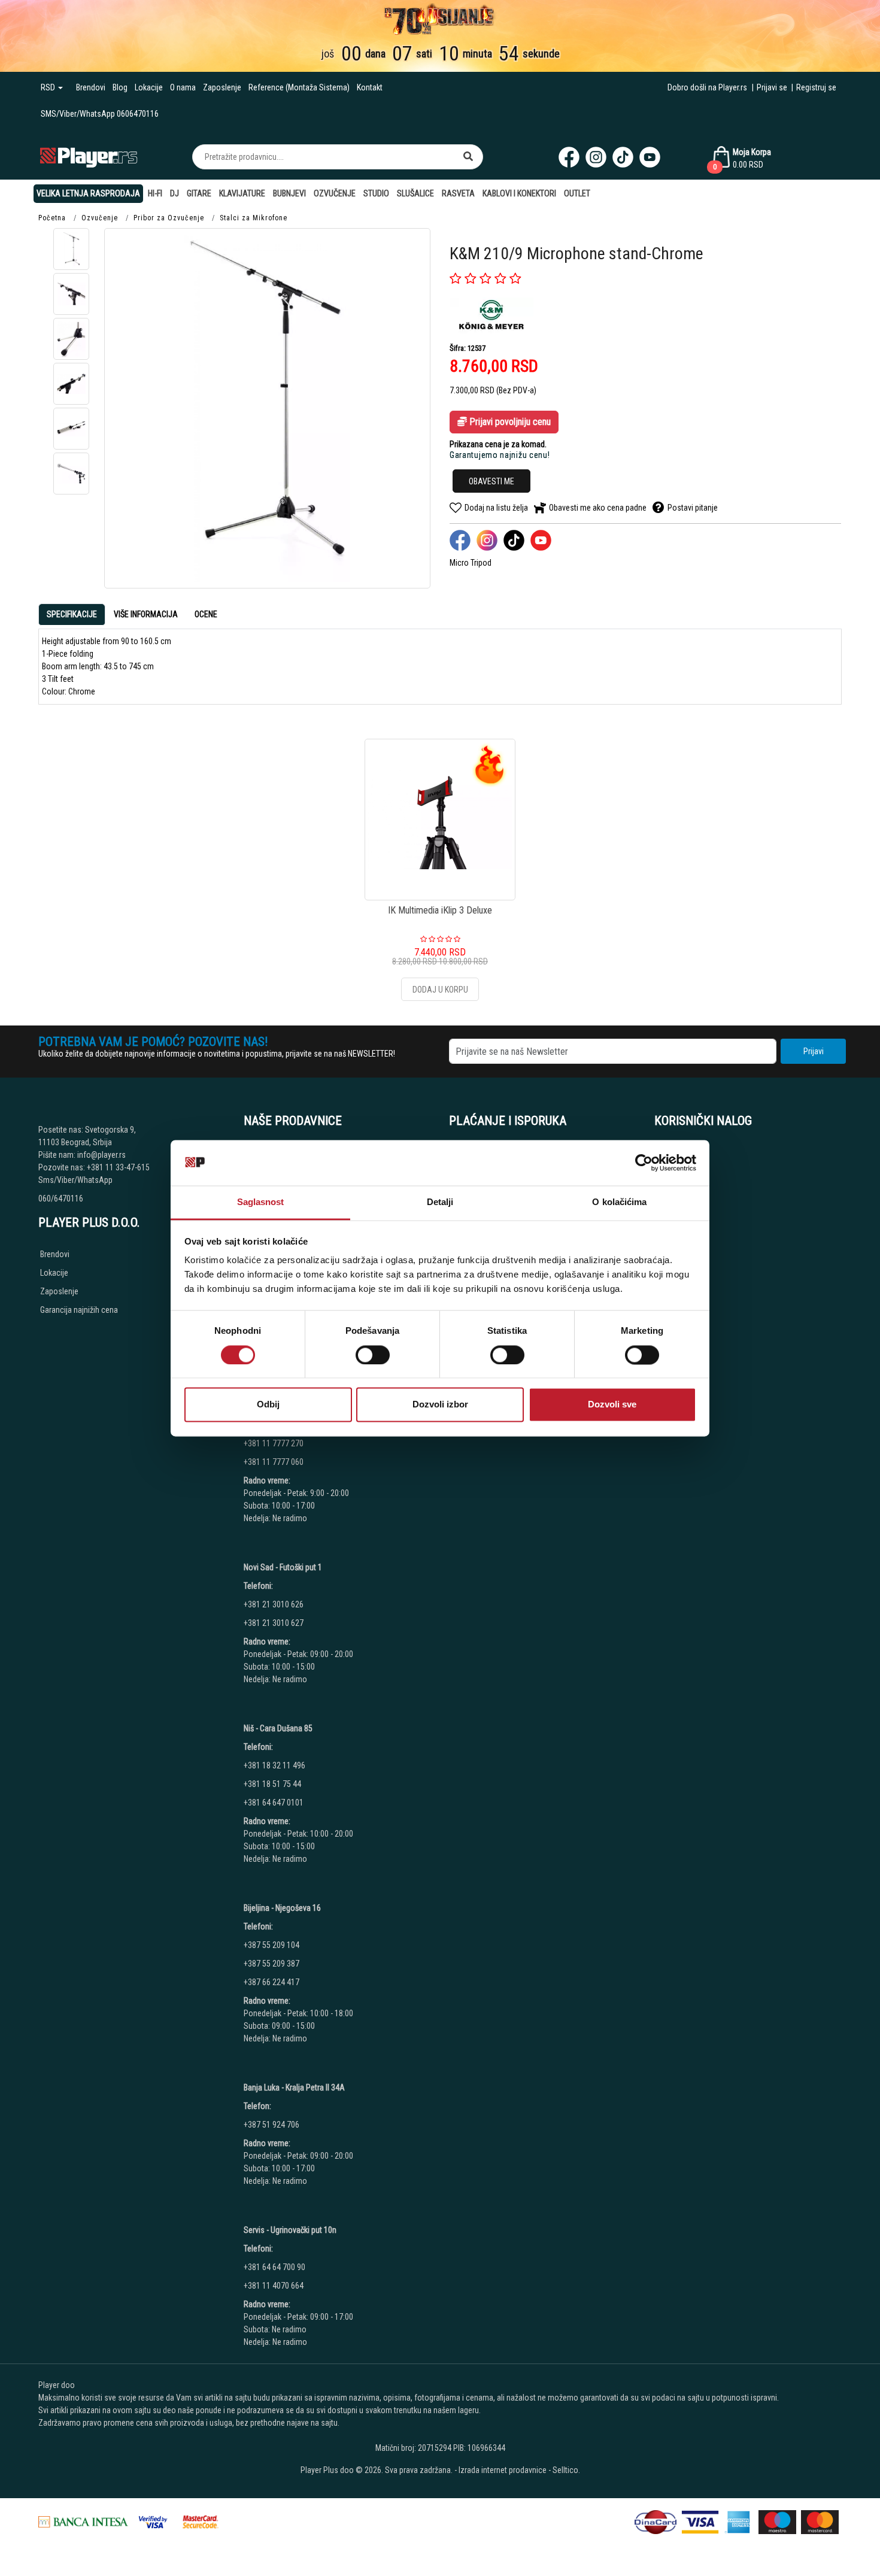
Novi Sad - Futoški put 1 (283, 1567)
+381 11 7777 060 (274, 1462)
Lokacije (149, 87)
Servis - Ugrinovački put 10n (290, 2230)
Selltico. (566, 2470)
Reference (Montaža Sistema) (299, 87)
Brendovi (91, 87)
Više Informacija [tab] (146, 614)
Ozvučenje (335, 193)
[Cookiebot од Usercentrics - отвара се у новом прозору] (644, 1163)
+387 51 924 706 (271, 2125)
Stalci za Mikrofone (254, 218)
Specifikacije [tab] (72, 614)
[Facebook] (569, 157)
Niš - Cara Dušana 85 (278, 1728)
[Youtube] (650, 157)
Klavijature (242, 193)
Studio (376, 193)
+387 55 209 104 (271, 1945)
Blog (120, 87)
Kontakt (370, 87)
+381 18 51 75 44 (272, 1784)
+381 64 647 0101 (274, 1803)
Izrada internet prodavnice (503, 2470)
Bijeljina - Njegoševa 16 (282, 1908)
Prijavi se (772, 87)
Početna (52, 218)
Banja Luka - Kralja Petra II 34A (294, 2087)
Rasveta (458, 193)
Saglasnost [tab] (261, 1202)
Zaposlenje (222, 87)
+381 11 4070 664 (274, 2286)
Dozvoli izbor (440, 1405)
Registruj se (816, 87)
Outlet (577, 193)
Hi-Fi (155, 193)
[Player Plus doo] (89, 157)
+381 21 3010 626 (274, 1604)
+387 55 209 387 (271, 1964)
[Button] (468, 157)
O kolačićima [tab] (619, 1202)
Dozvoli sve (612, 1405)
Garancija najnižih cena (79, 1310)
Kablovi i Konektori (519, 193)
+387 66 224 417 (271, 1982)
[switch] (373, 1355)
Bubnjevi (289, 193)
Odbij (268, 1405)
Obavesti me (491, 481)
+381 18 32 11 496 (274, 1765)
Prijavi (814, 1051)
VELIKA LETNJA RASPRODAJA (88, 193)
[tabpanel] (440, 667)
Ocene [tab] (206, 614)
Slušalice (415, 193)
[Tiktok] (623, 157)
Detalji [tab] (440, 1202)
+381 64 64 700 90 (274, 2267)
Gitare (199, 193)
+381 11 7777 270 (274, 1443)
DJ (175, 193)
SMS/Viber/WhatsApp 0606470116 (100, 114)
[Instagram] (596, 157)
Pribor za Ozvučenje (169, 218)
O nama (183, 87)
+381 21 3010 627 (274, 1623)
